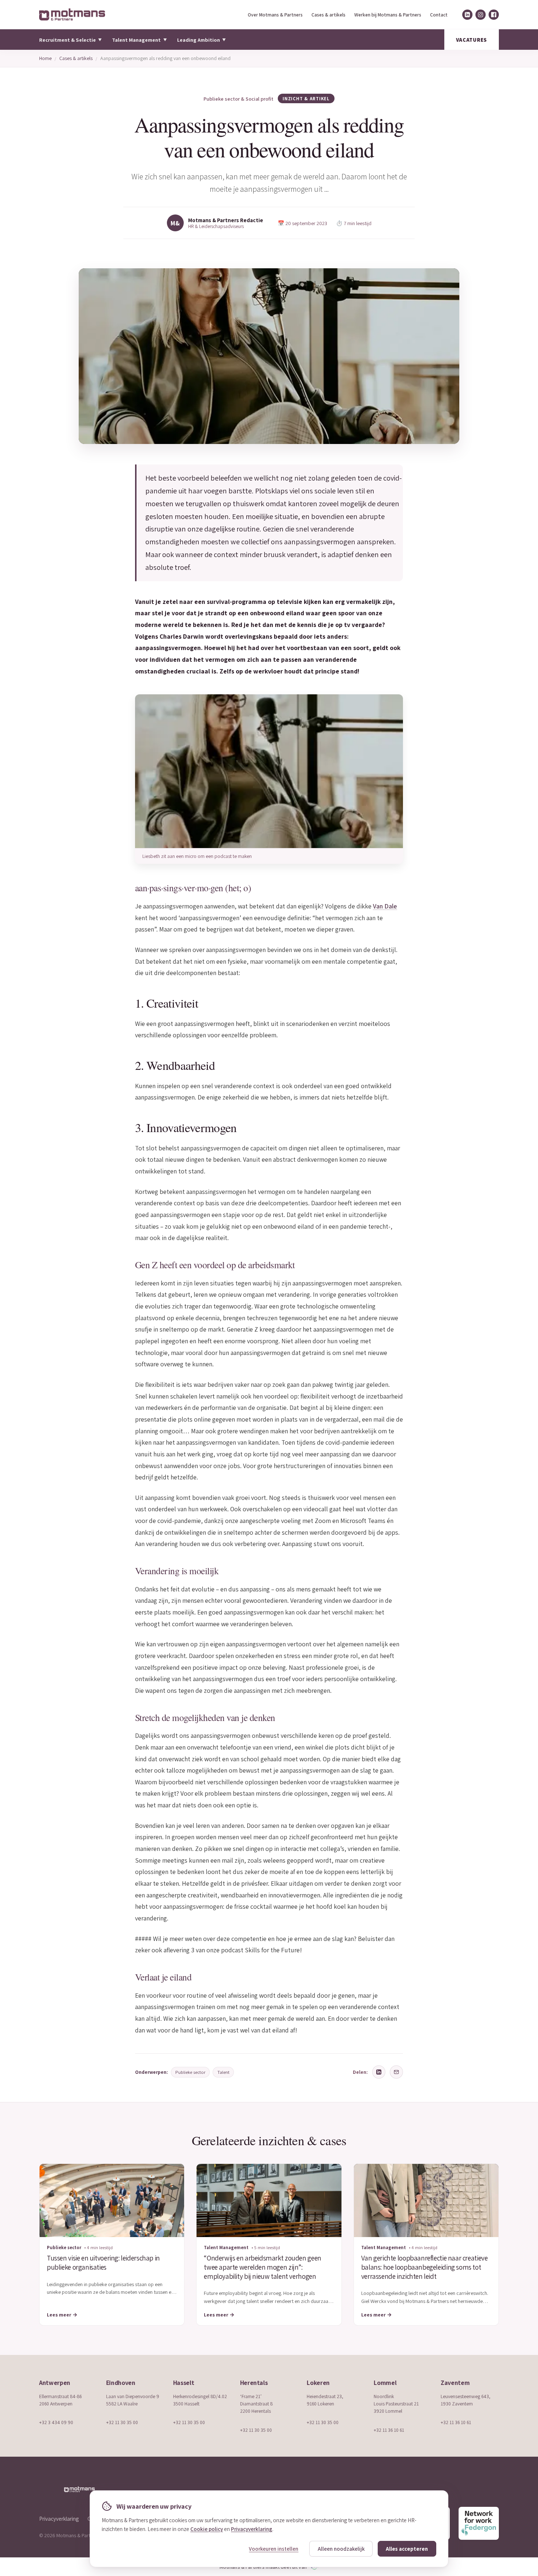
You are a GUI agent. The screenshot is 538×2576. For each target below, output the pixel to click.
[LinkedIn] (467, 15)
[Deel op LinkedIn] (379, 2072)
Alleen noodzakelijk (341, 2549)
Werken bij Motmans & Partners (388, 15)
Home (45, 58)
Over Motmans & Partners (275, 15)
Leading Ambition (201, 40)
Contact (439, 15)
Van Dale (385, 906)
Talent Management (139, 40)
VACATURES (472, 40)
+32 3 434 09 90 (56, 2422)
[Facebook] (494, 15)
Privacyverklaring (59, 2519)
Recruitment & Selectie (70, 40)
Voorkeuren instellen (274, 2549)
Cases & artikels (328, 15)
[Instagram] (481, 15)
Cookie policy (207, 2529)
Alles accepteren (407, 2549)
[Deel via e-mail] (396, 2072)
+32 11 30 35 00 (122, 2422)
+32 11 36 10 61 (389, 2430)
